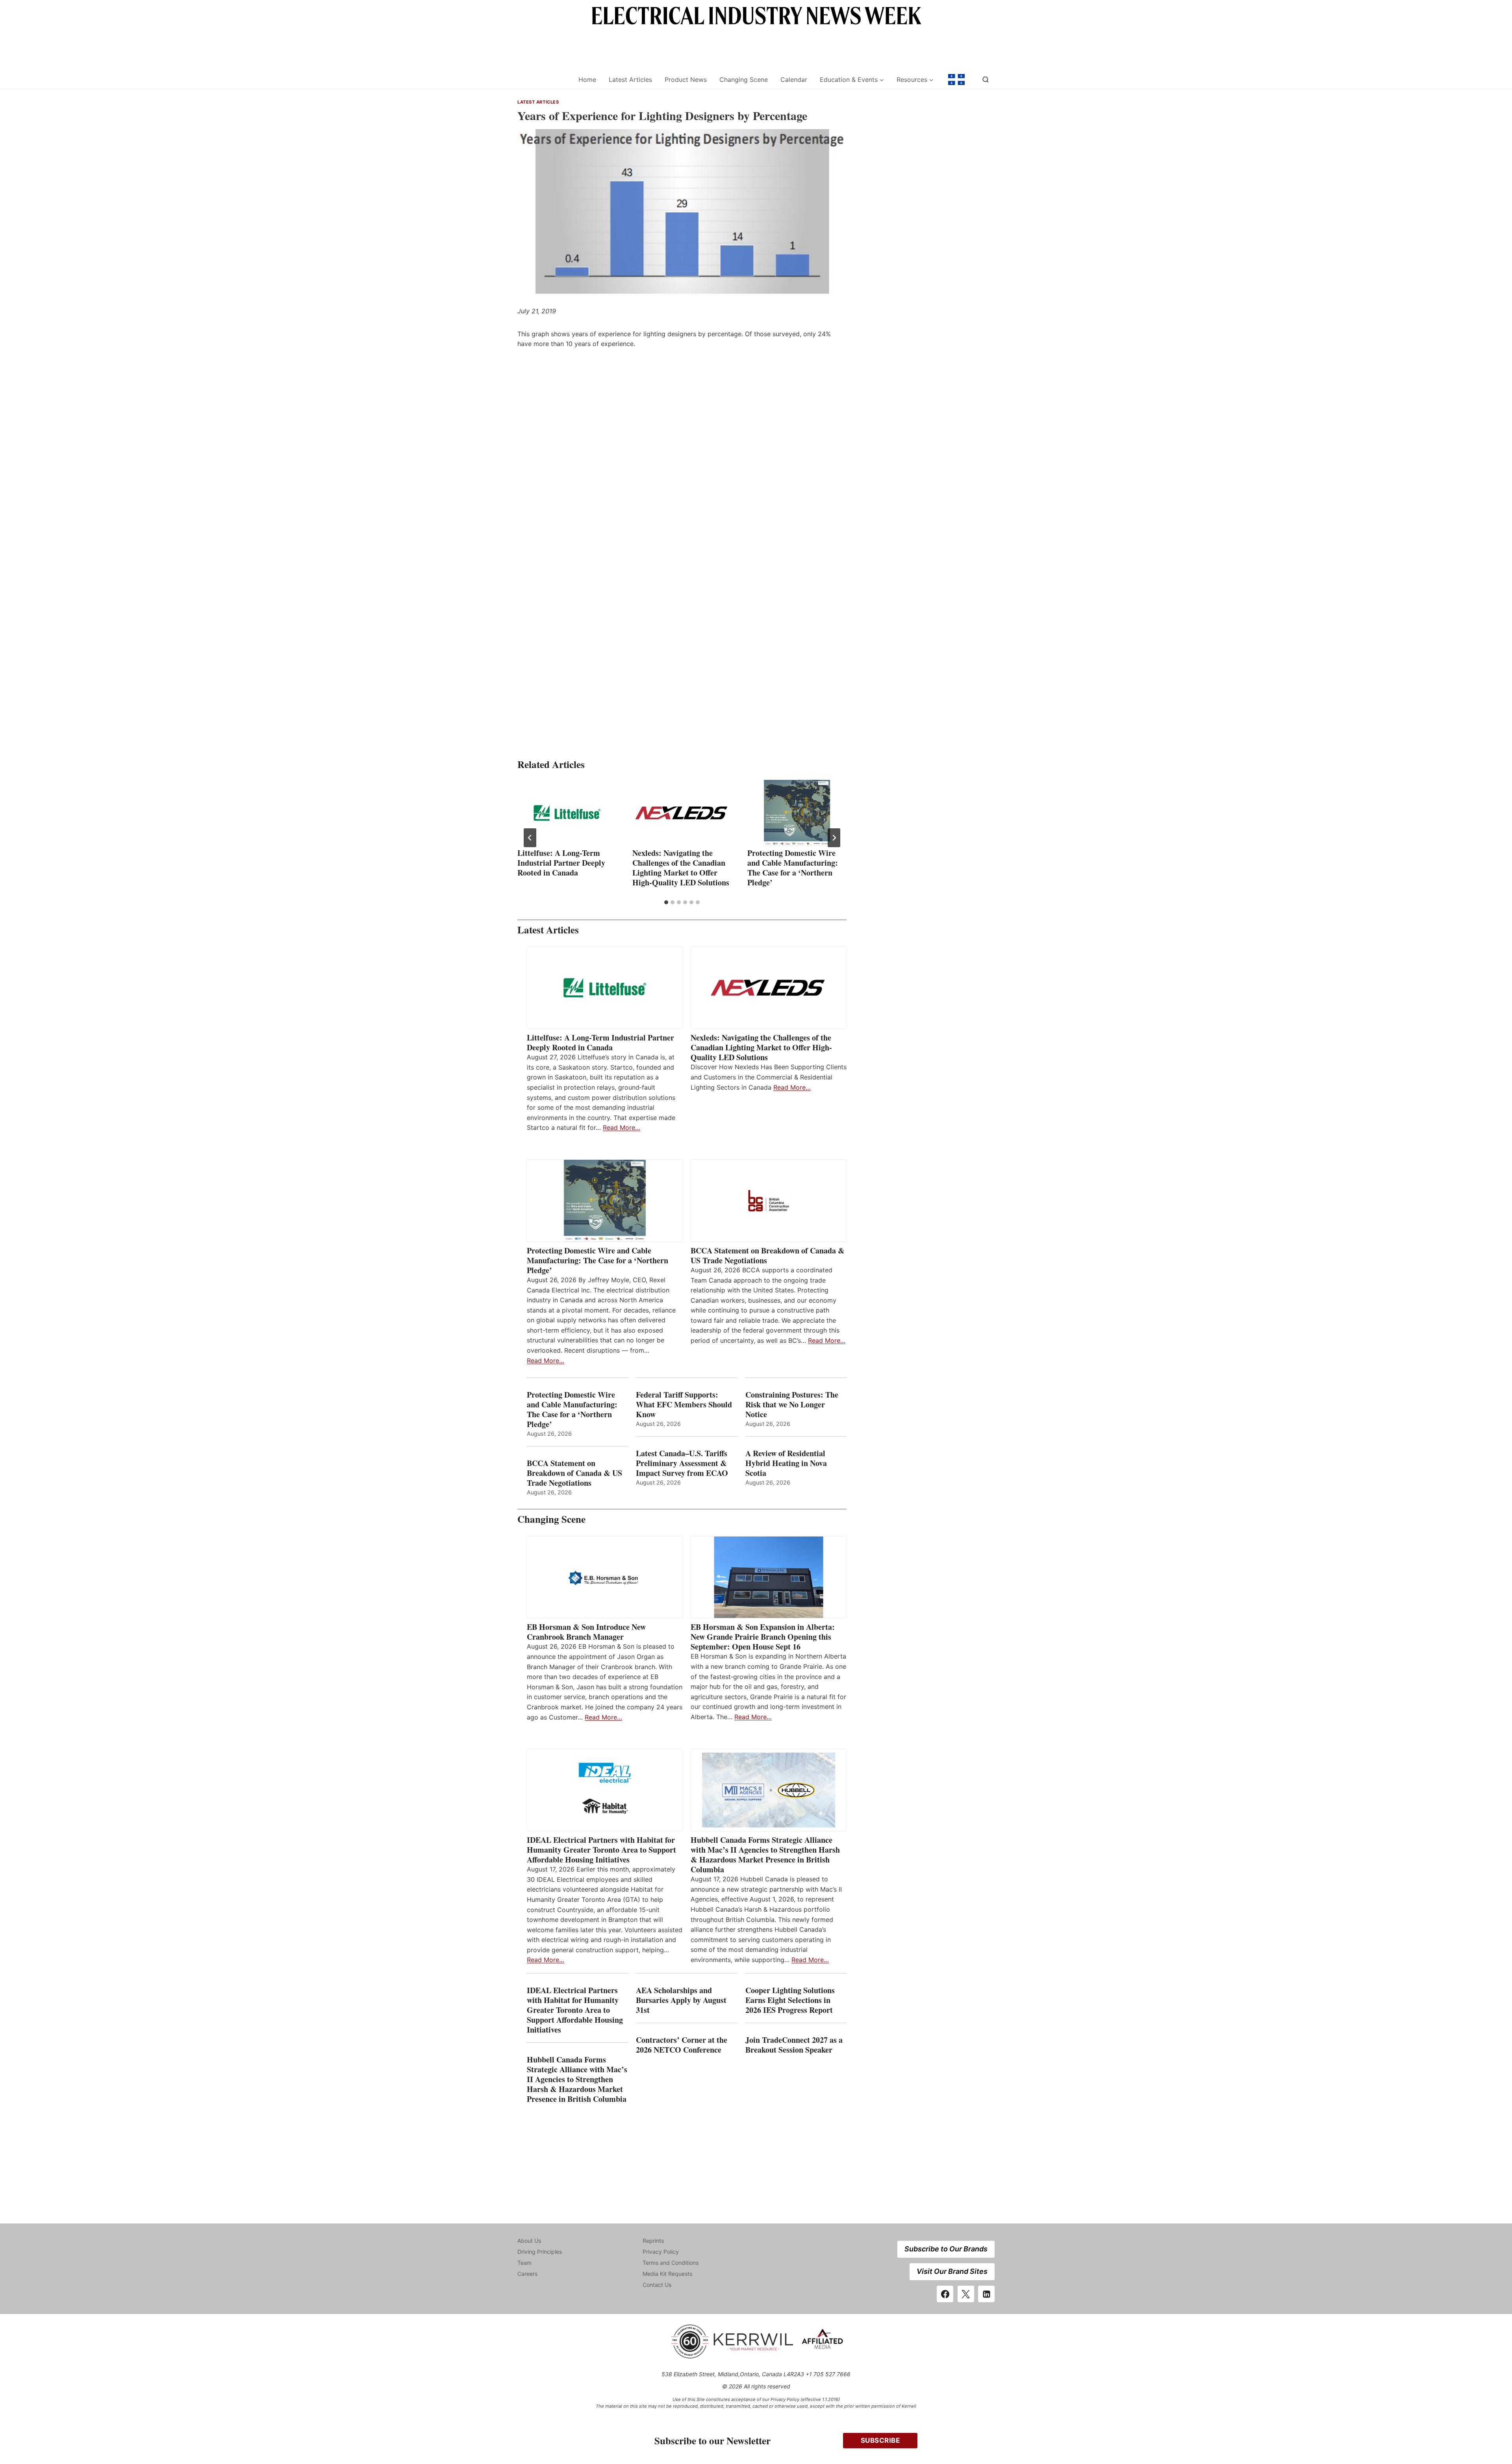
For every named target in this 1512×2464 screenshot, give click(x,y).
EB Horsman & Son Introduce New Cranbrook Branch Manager (586, 1632)
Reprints (653, 2241)
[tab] (666, 902)
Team (524, 2263)
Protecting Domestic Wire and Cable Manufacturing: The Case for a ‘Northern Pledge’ (793, 868)
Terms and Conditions (671, 2263)
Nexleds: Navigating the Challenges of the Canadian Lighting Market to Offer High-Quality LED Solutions (681, 868)
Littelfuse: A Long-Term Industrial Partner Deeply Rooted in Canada (561, 863)
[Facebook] (945, 2294)
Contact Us (657, 2285)
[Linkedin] (986, 2294)
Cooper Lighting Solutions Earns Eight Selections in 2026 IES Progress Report (790, 2000)
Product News (686, 80)
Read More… (622, 1127)
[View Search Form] (986, 80)
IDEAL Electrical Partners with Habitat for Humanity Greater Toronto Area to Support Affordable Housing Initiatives (601, 1850)
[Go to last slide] (530, 838)
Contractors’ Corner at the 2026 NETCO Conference (682, 2045)
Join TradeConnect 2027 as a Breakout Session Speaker (794, 2045)
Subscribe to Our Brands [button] (946, 2249)
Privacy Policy (661, 2252)
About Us (529, 2241)
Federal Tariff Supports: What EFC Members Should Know (684, 1404)
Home (587, 80)
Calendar (794, 80)
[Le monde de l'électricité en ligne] (956, 80)
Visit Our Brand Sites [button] (952, 2271)
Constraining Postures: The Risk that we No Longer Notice (792, 1404)
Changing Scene (744, 80)
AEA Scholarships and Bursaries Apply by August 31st (681, 2000)
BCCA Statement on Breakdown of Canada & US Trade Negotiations (768, 1255)
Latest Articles (630, 80)
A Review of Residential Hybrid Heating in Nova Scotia (786, 1463)
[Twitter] (966, 2294)
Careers (527, 2274)
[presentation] (567, 813)
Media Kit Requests (667, 2274)
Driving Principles (540, 2252)
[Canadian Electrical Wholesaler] (543, 80)
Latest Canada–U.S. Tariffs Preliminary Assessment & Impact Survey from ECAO (682, 1463)
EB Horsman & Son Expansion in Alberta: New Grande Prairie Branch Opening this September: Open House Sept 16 (763, 1637)
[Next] (834, 838)
